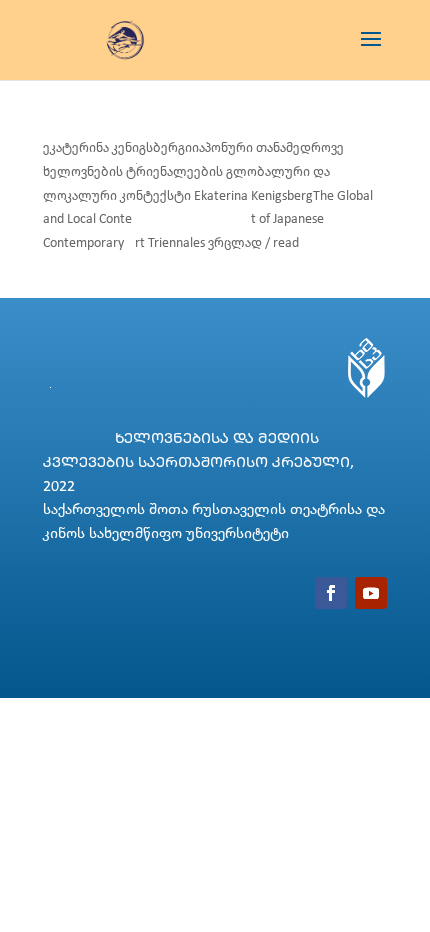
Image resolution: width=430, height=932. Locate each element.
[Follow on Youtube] (371, 593)
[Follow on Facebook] (331, 593)
